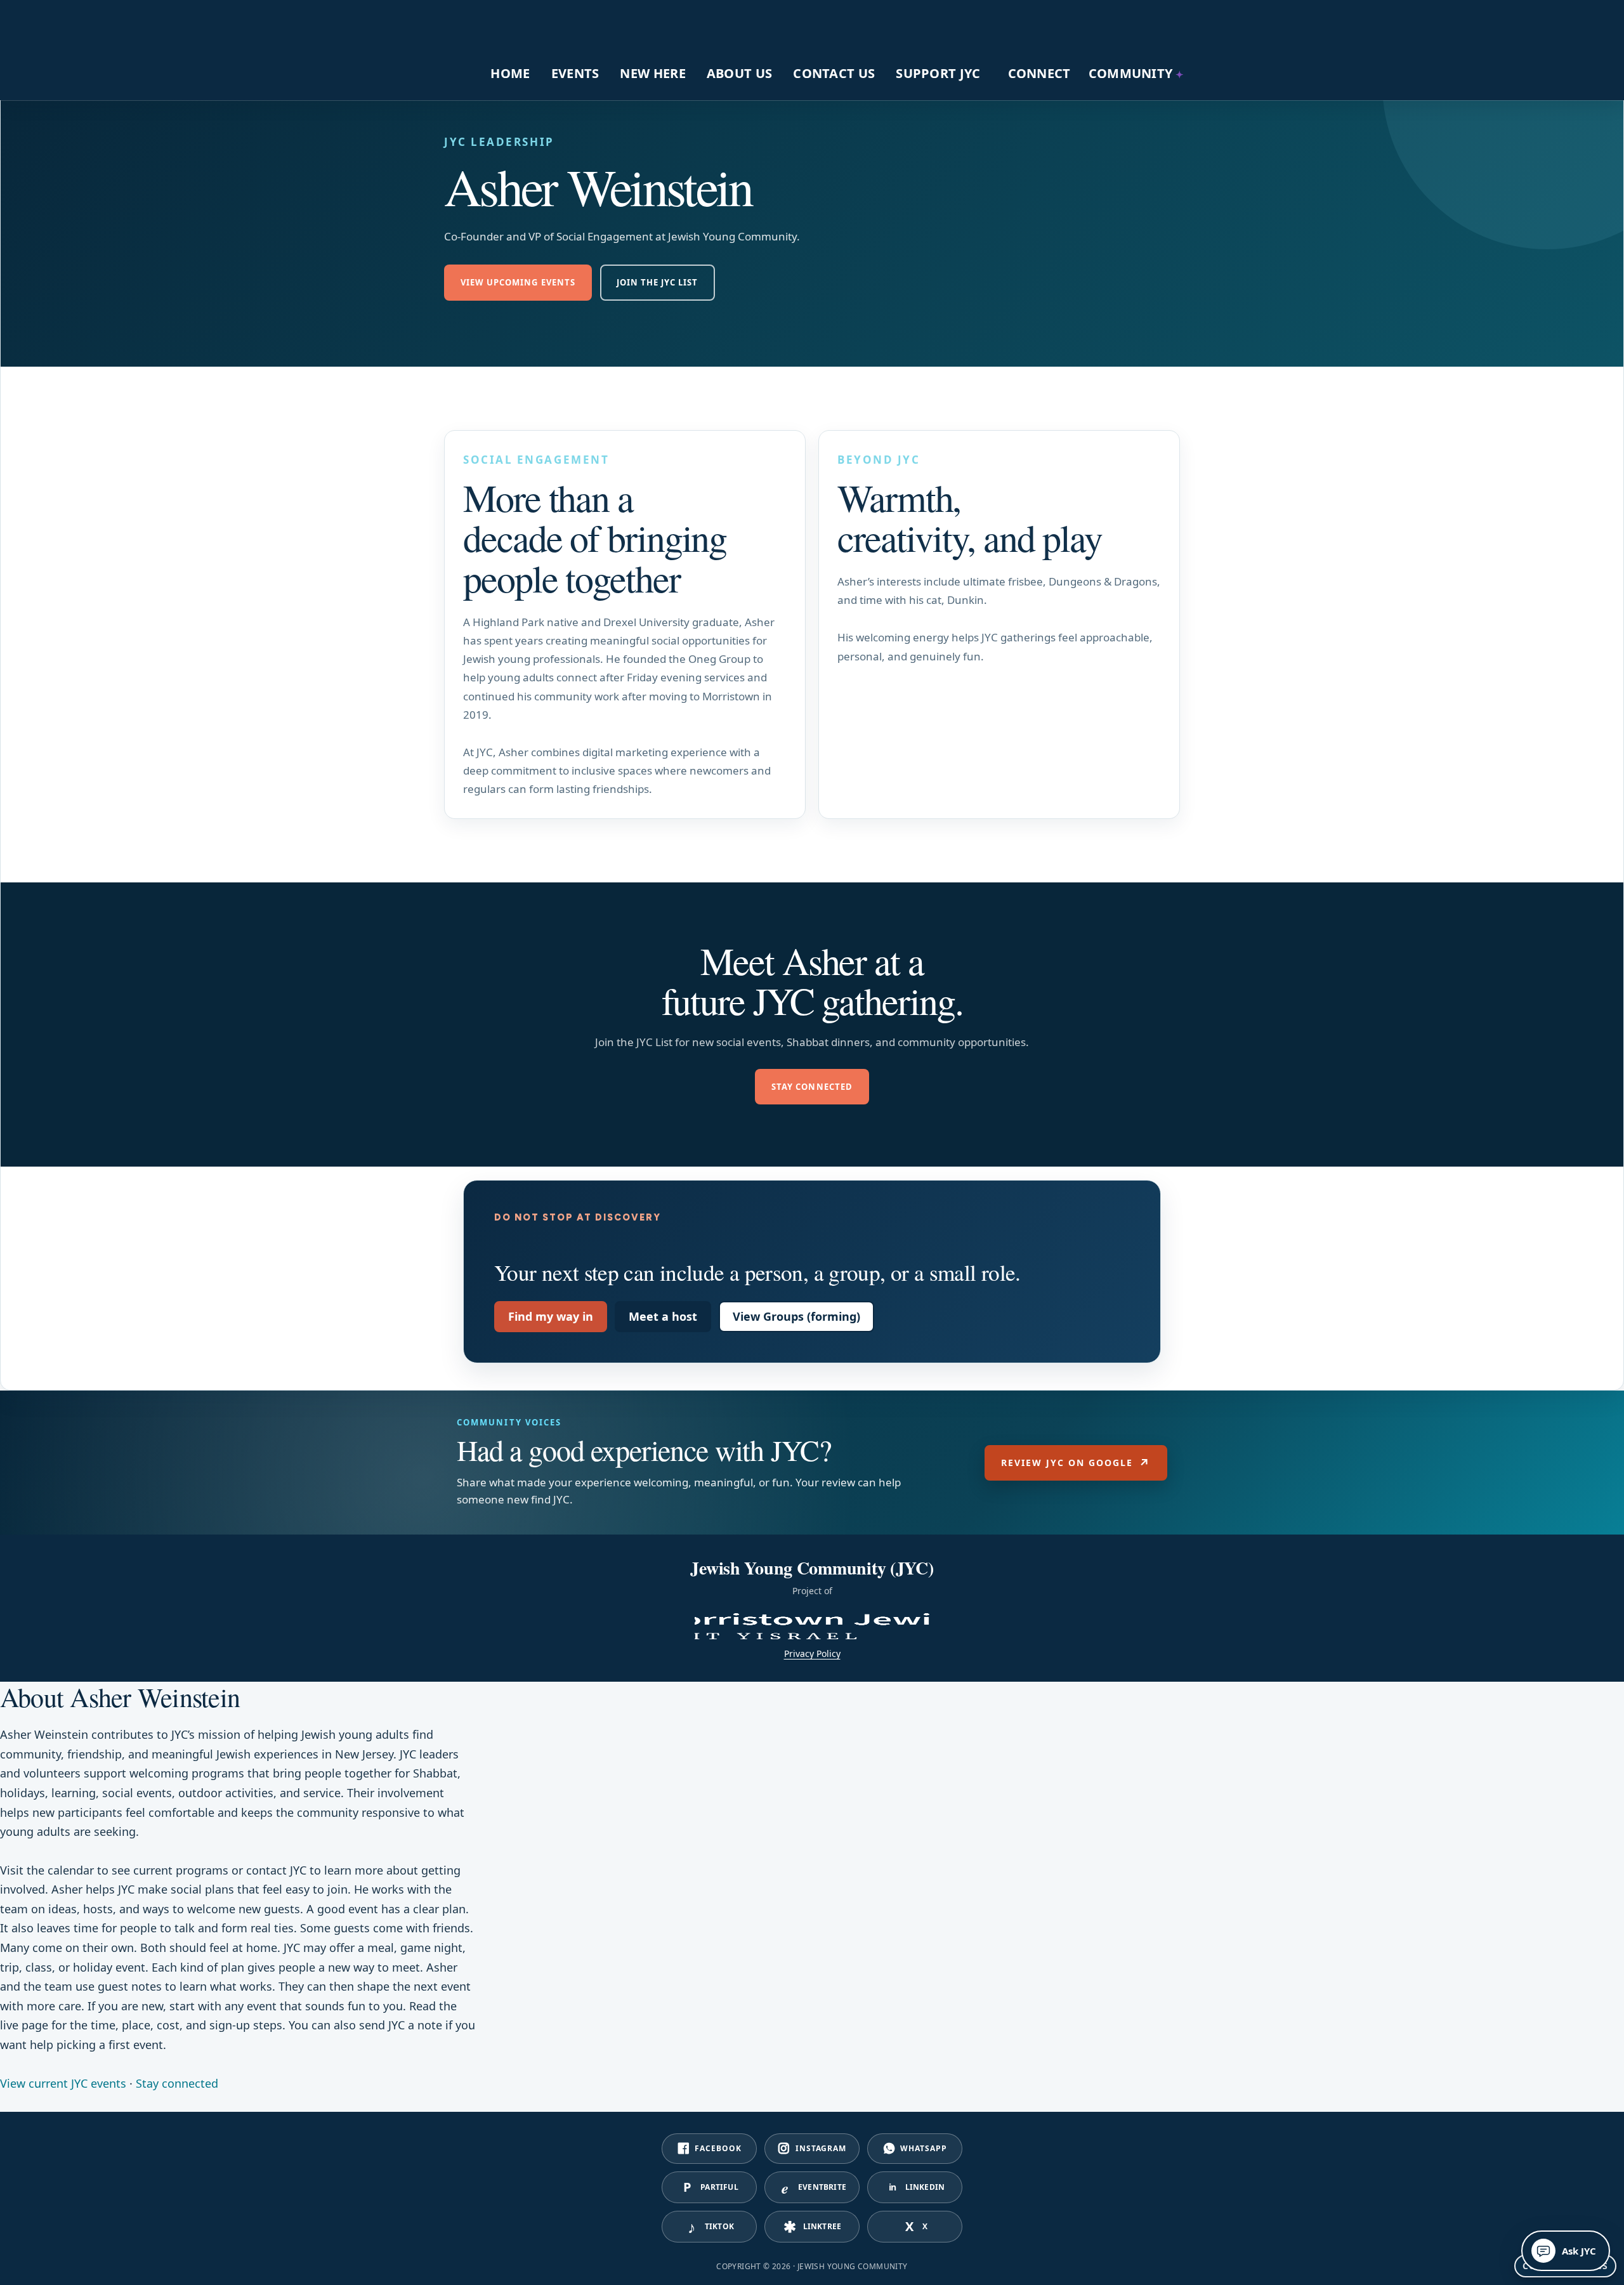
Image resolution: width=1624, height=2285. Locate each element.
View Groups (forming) (796, 1316)
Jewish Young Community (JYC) (533, 24)
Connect (1039, 73)
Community (1131, 73)
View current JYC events (63, 2083)
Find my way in (551, 1316)
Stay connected (812, 1087)
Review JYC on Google (1076, 1463)
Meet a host (663, 1316)
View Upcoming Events (518, 282)
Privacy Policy (812, 1653)
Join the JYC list (658, 282)
